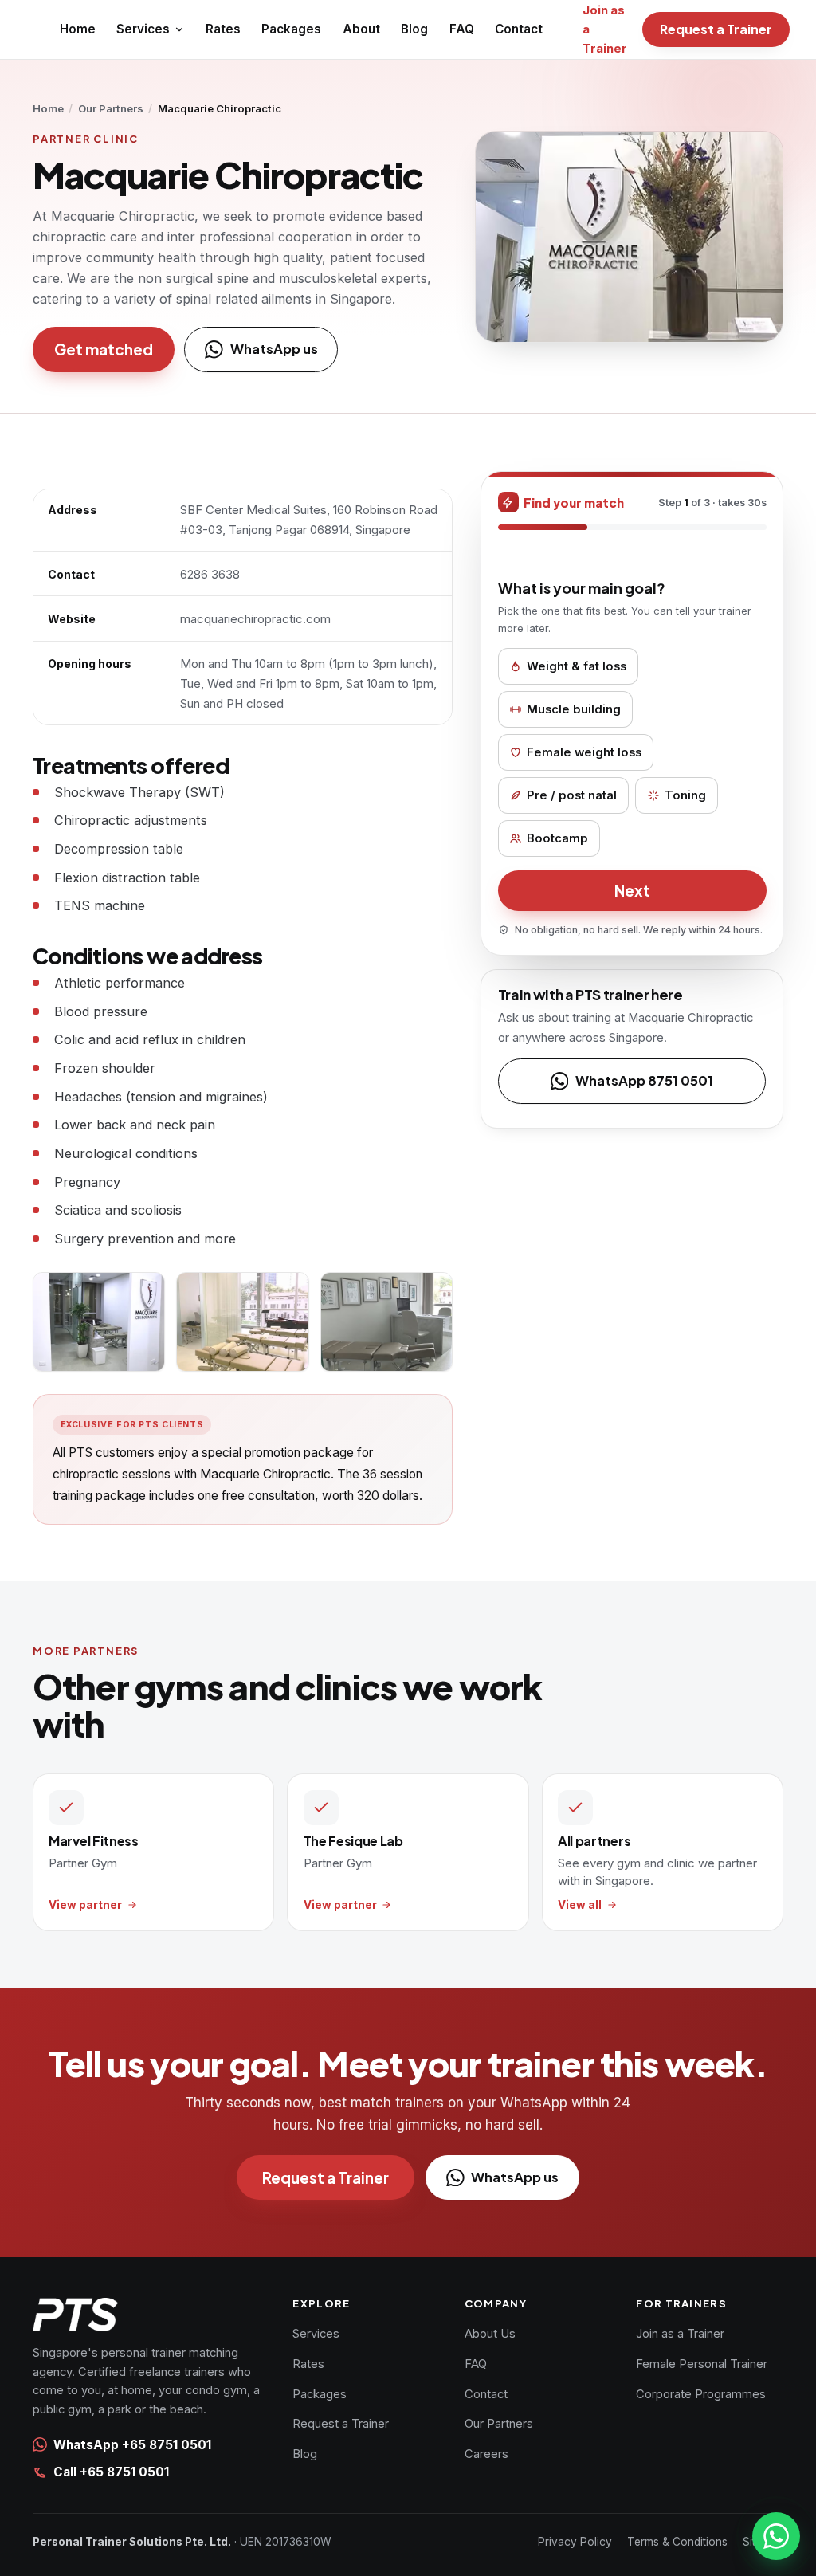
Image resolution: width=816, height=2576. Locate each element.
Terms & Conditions (677, 2542)
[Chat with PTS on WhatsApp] (776, 2536)
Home (78, 29)
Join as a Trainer (680, 2334)
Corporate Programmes (701, 2394)
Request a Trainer (716, 29)
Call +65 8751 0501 (111, 2472)
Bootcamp (557, 838)
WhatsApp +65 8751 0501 (132, 2445)
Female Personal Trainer (702, 2364)
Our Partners (111, 108)
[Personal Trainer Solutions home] (151, 2315)
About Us (490, 2334)
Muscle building (574, 709)
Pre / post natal (572, 795)
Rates (223, 29)
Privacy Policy (575, 2542)
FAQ (462, 29)
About (361, 29)
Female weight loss (584, 752)
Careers (486, 2454)
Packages (291, 29)
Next (632, 890)
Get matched (104, 349)
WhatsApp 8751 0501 (644, 1080)
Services (143, 29)
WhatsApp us (274, 349)
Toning (685, 795)
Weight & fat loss (577, 666)
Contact (519, 29)
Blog (414, 29)
